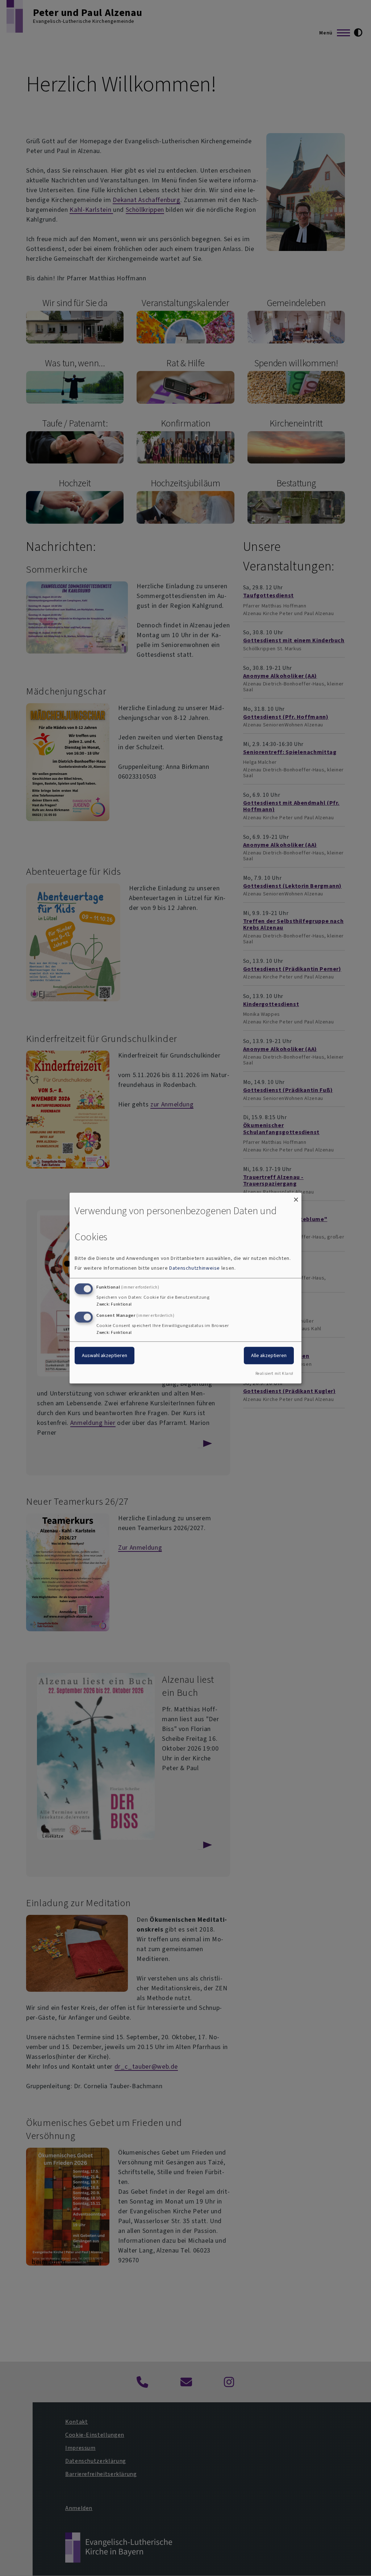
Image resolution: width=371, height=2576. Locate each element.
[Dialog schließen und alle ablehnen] (296, 1197)
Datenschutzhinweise (195, 1268)
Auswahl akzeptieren (105, 1355)
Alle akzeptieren (269, 1355)
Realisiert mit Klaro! (274, 1374)
